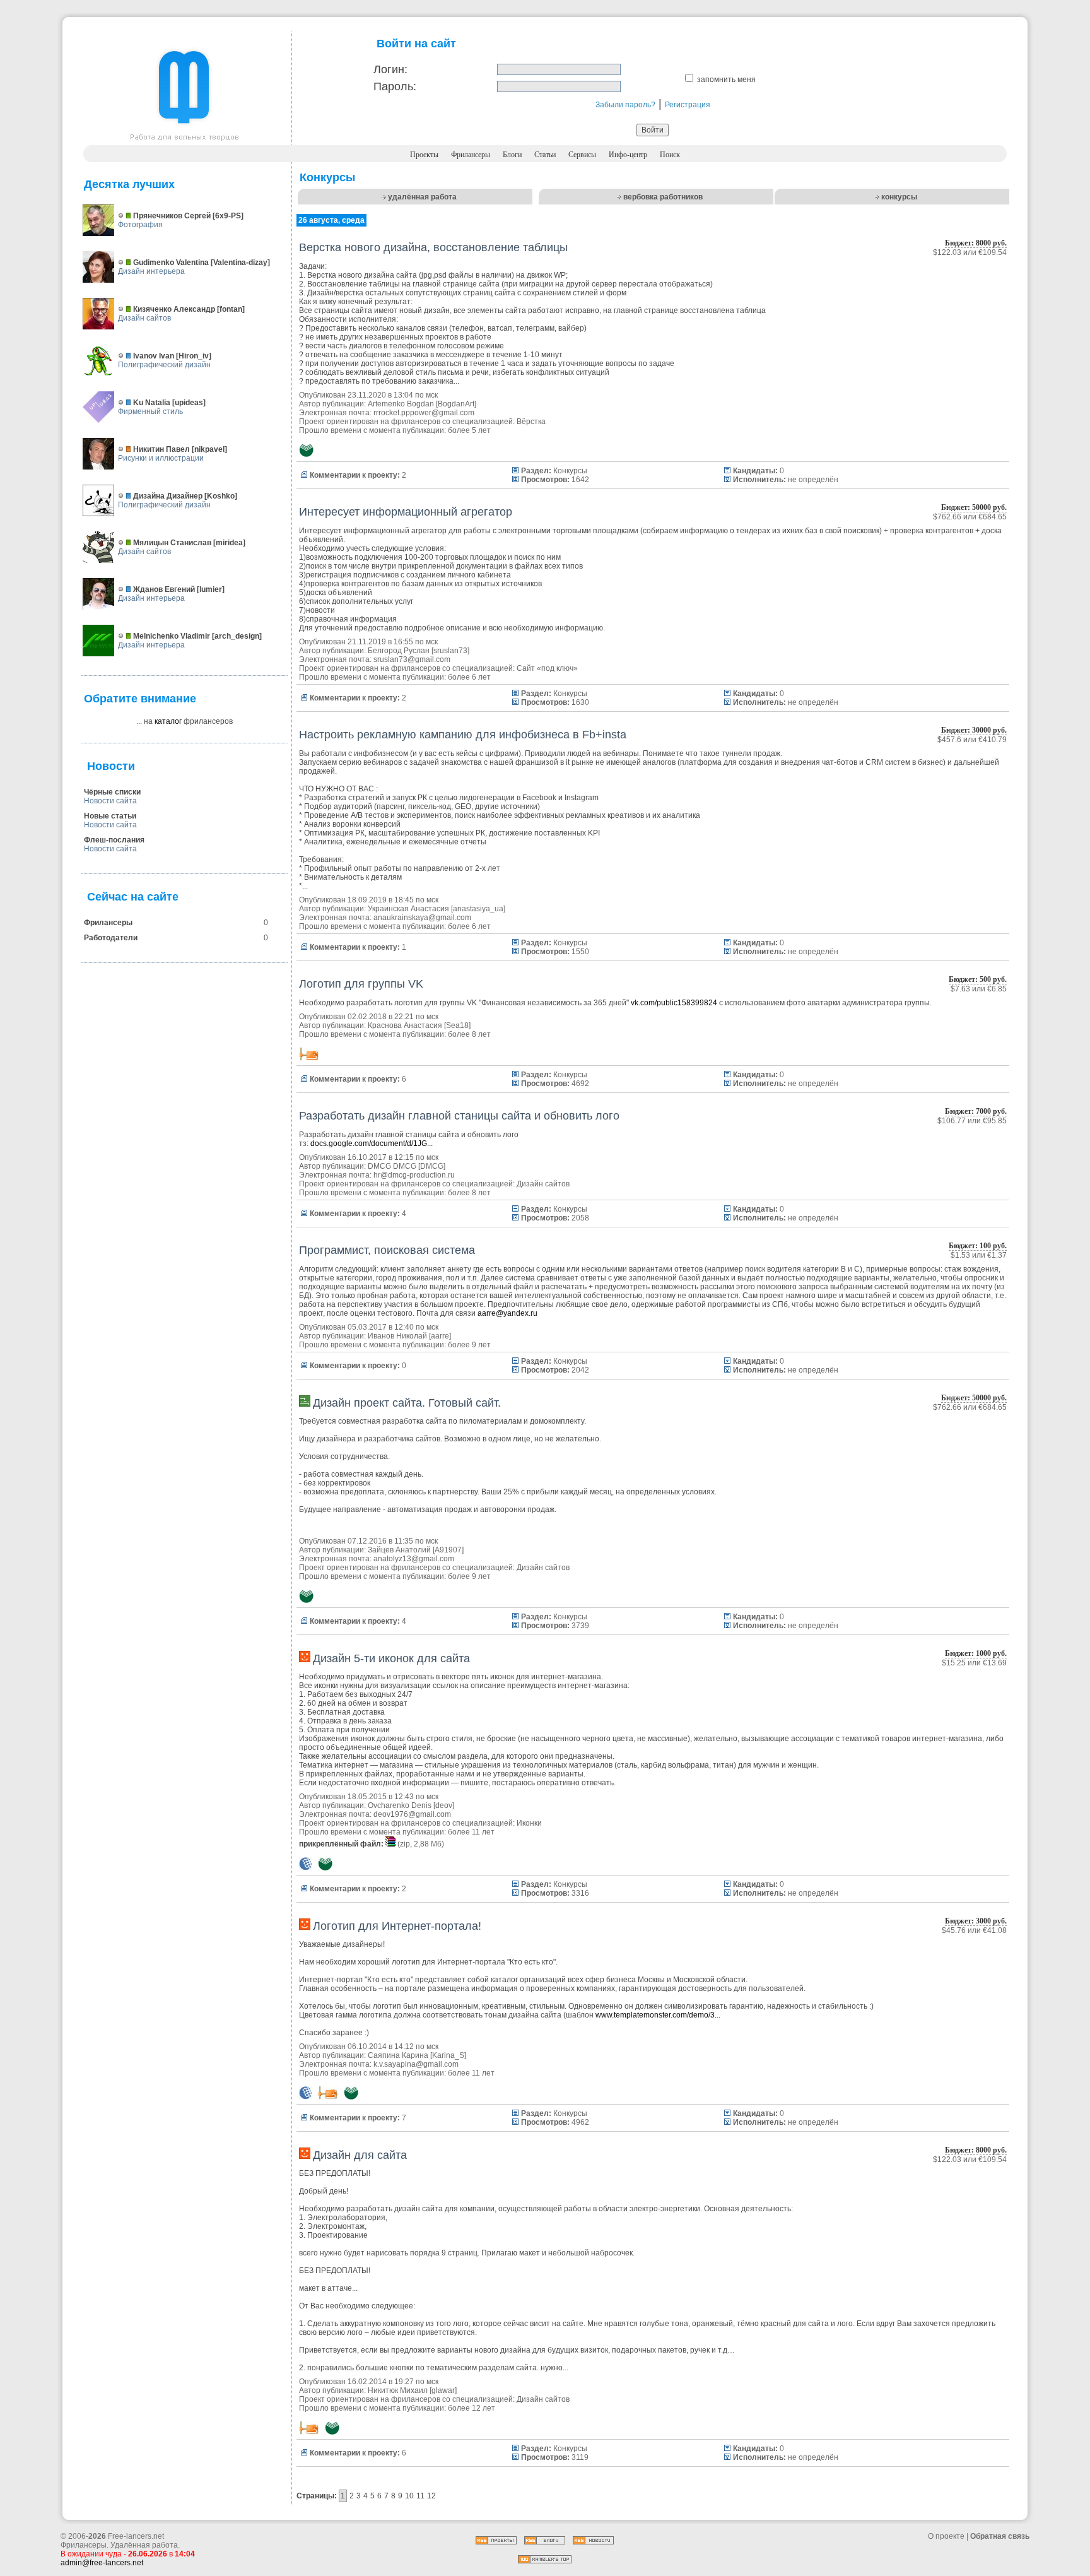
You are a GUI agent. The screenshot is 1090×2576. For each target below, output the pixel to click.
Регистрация (688, 105)
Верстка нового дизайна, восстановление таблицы (433, 247)
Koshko (221, 496)
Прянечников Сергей (172, 216)
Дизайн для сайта (360, 2155)
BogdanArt (456, 404)
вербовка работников (663, 197)
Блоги (512, 155)
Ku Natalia (152, 403)
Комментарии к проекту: (355, 475)
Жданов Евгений (164, 589)
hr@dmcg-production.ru (414, 1175)
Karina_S (448, 2055)
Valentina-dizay (240, 263)
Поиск (670, 155)
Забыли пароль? (625, 105)
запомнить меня (726, 80)
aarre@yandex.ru (507, 1313)
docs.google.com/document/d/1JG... (372, 1143)
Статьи (545, 155)
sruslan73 (450, 651)
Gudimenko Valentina (171, 263)
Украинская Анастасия (408, 909)
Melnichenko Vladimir (172, 636)
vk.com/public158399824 (674, 1003)
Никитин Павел (161, 449)
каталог (168, 721)
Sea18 (457, 1025)
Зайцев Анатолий (399, 1550)
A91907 (448, 1550)
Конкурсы (570, 471)
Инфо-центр (628, 155)
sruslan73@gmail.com (412, 659)
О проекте (946, 2536)
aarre (440, 1336)
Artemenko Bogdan (401, 404)
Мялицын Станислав (172, 543)
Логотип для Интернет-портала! (397, 1926)
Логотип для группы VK (361, 984)
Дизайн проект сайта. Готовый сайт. (407, 1403)
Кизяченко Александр (174, 309)
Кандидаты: (755, 471)
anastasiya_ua (478, 909)
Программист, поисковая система (387, 1250)
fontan (231, 309)
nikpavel (209, 449)
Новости (111, 766)
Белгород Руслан (399, 651)
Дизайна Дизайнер (168, 496)
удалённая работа (422, 197)
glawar (443, 2390)
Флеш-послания (114, 840)
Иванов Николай (397, 1336)
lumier (211, 589)
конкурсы (899, 197)
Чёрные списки (112, 792)
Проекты (424, 155)
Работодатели (111, 938)
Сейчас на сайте (133, 897)
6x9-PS (228, 216)
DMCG (432, 1166)
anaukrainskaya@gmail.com (422, 918)
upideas (189, 403)
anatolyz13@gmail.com (414, 1559)
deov (444, 1805)
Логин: (390, 69)
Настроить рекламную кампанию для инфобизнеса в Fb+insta (463, 735)
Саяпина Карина (398, 2055)
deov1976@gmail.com (412, 1814)
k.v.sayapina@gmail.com (416, 2064)
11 (420, 2496)
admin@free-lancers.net (102, 2563)
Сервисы (582, 155)
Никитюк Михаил (398, 2390)
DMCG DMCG (392, 1166)
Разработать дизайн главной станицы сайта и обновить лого (459, 1116)
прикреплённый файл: (341, 1844)
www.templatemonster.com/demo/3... (658, 2015)
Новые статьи (110, 816)
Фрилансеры (471, 155)
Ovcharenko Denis (400, 1805)
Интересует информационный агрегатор (406, 512)
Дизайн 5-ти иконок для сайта (391, 1658)
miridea (229, 543)
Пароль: (395, 86)
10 (409, 2496)
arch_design (237, 636)
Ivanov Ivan (154, 356)
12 (431, 2496)
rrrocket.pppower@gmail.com (424, 413)
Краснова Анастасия (405, 1025)
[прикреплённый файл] (391, 1844)
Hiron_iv (194, 356)
